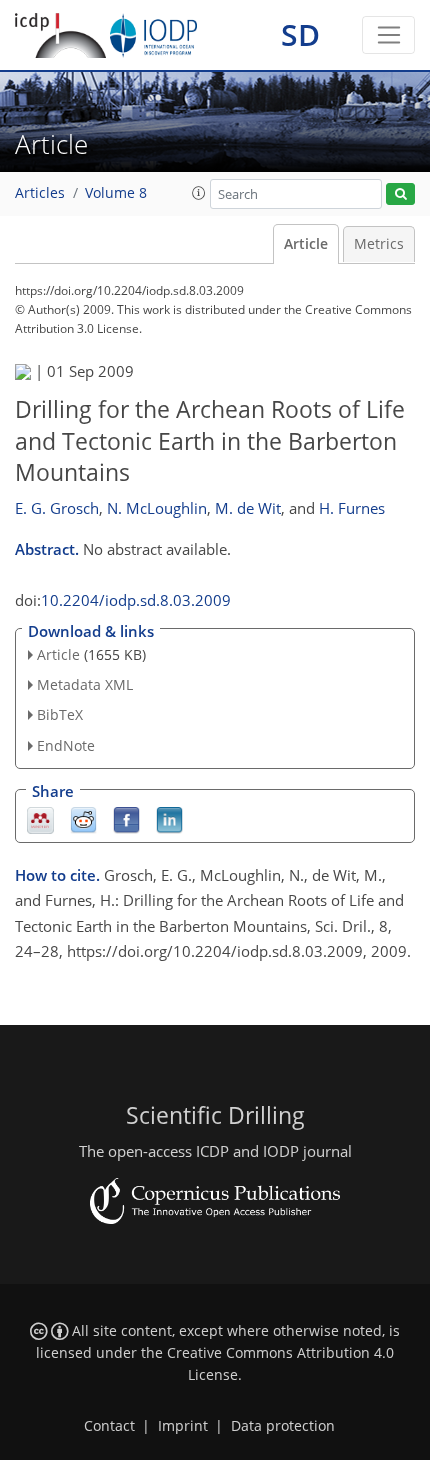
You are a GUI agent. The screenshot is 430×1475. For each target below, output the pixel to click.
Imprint (183, 1426)
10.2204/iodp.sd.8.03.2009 (136, 600)
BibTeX (60, 714)
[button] (199, 193)
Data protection (283, 1426)
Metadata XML (85, 684)
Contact (109, 1426)
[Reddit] (83, 818)
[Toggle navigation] (388, 35)
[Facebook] (126, 818)
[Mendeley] (40, 818)
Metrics (379, 244)
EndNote (66, 745)
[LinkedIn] (169, 818)
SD (300, 34)
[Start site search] (400, 194)
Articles (40, 193)
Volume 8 (116, 193)
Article (306, 244)
